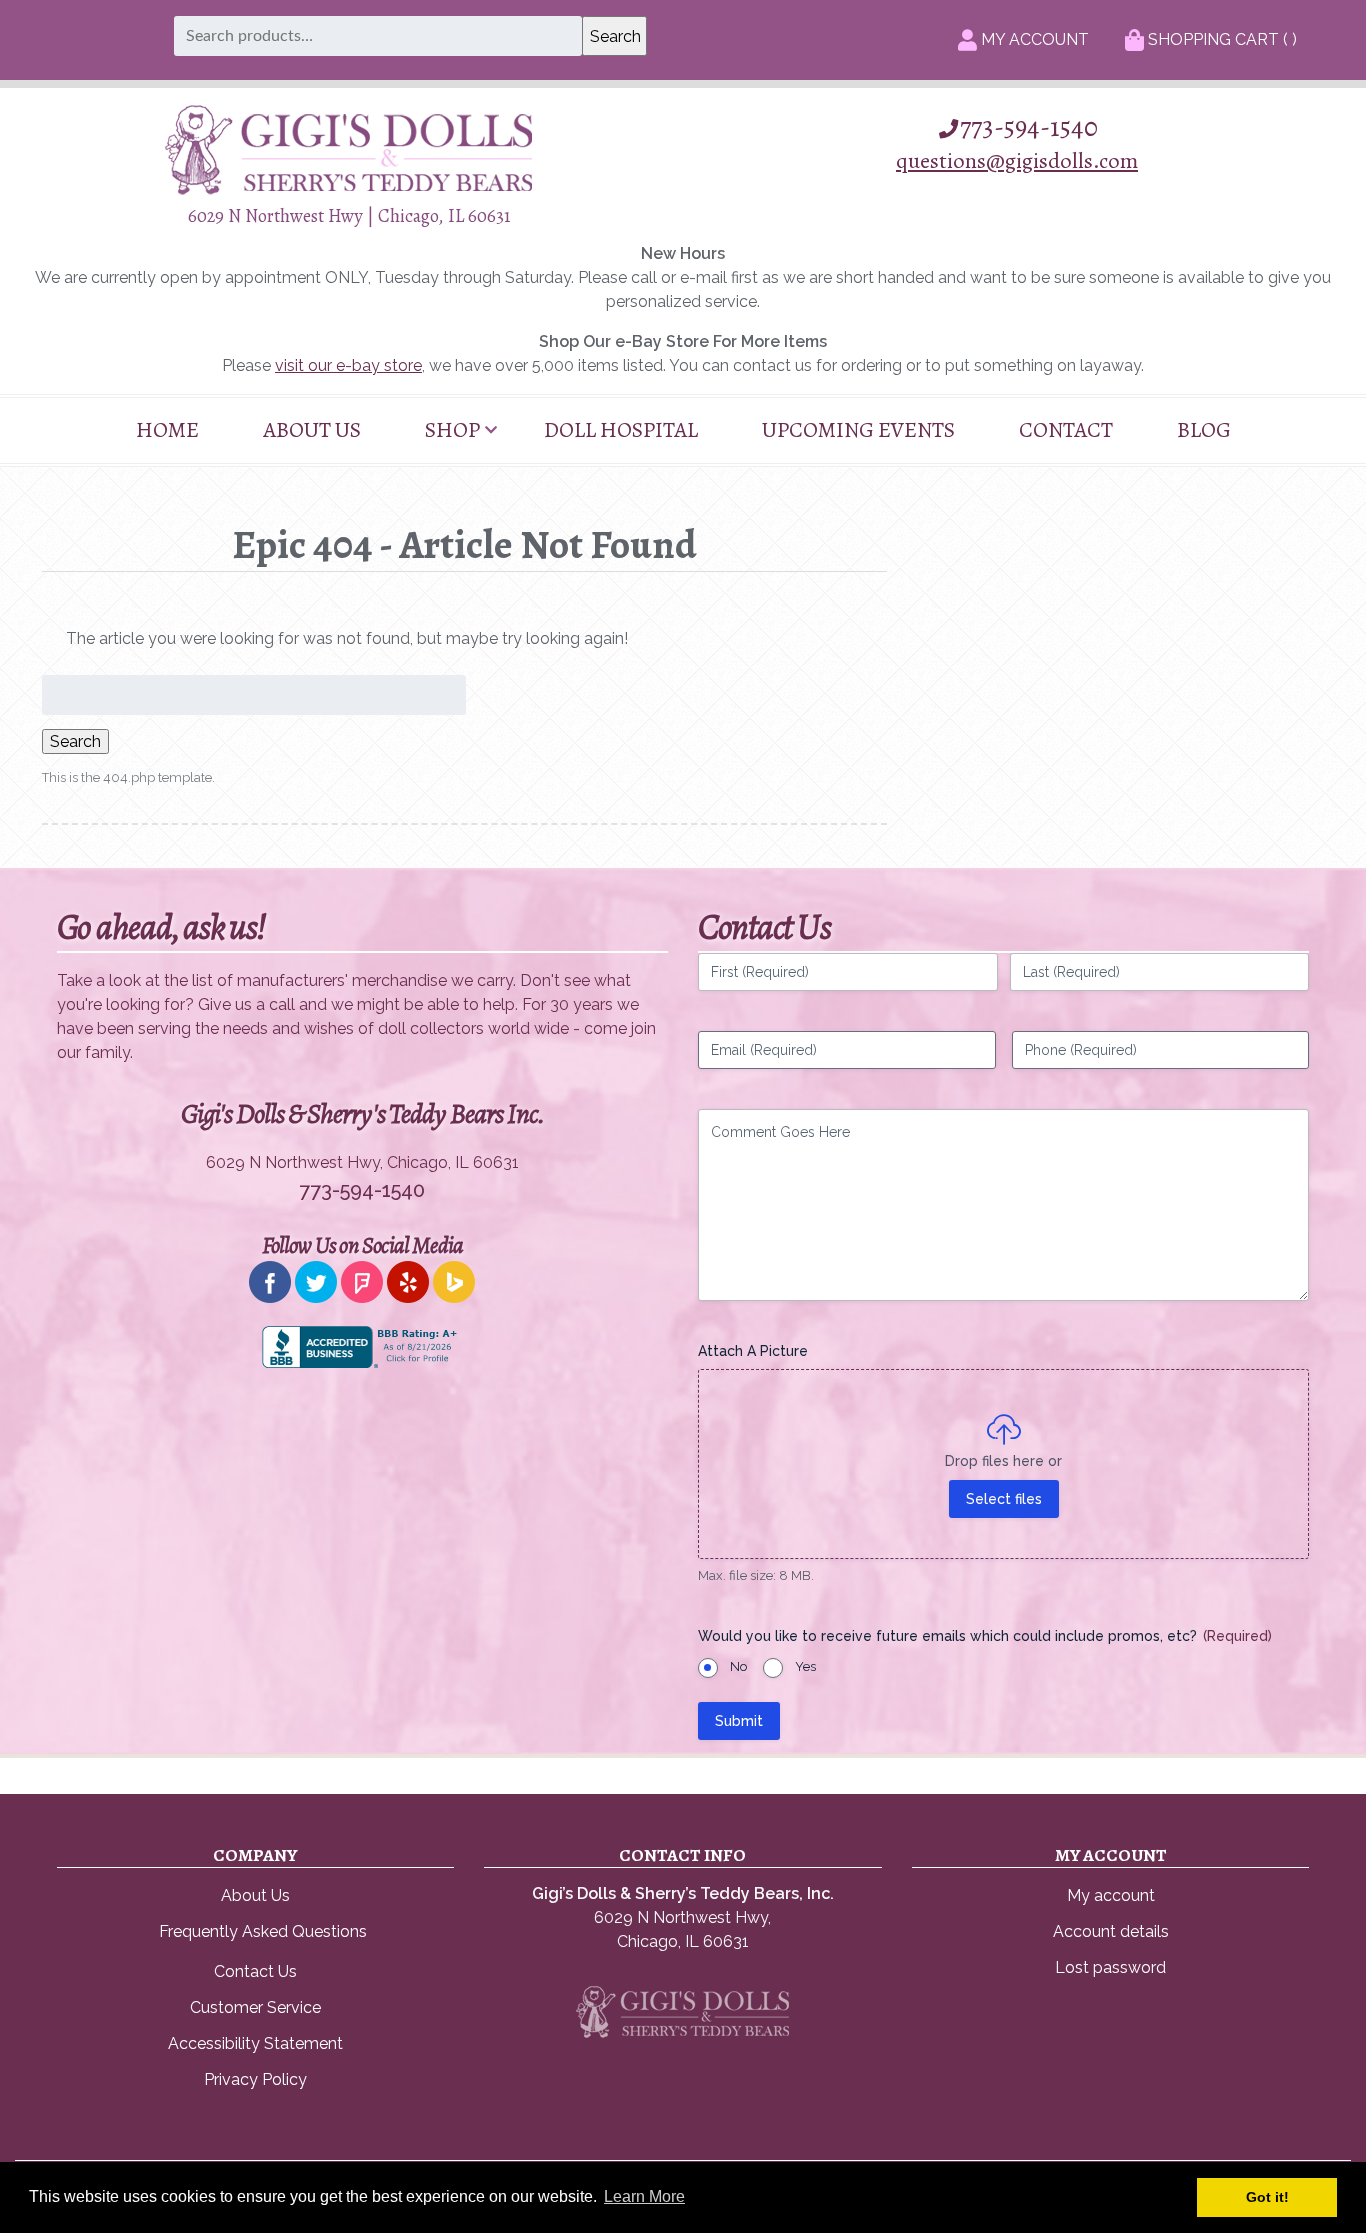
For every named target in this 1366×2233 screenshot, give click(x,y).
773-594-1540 (1029, 127)
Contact (1066, 430)
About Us (312, 430)
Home (167, 430)
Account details (1111, 1931)
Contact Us (255, 1971)
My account (1111, 1895)
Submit (739, 1721)
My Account (1033, 39)
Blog (1204, 430)
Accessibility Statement (255, 2043)
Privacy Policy (255, 2079)
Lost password (1110, 1967)
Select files (1004, 1499)
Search (75, 741)
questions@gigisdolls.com (1017, 160)
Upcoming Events (858, 430)
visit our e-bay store (348, 365)
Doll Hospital (621, 430)
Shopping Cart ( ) (1220, 39)
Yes (805, 1666)
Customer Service (255, 2007)
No (738, 1666)
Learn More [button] (644, 2196)
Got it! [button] (1267, 2197)
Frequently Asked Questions (263, 1931)
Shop (452, 430)
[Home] (349, 189)
